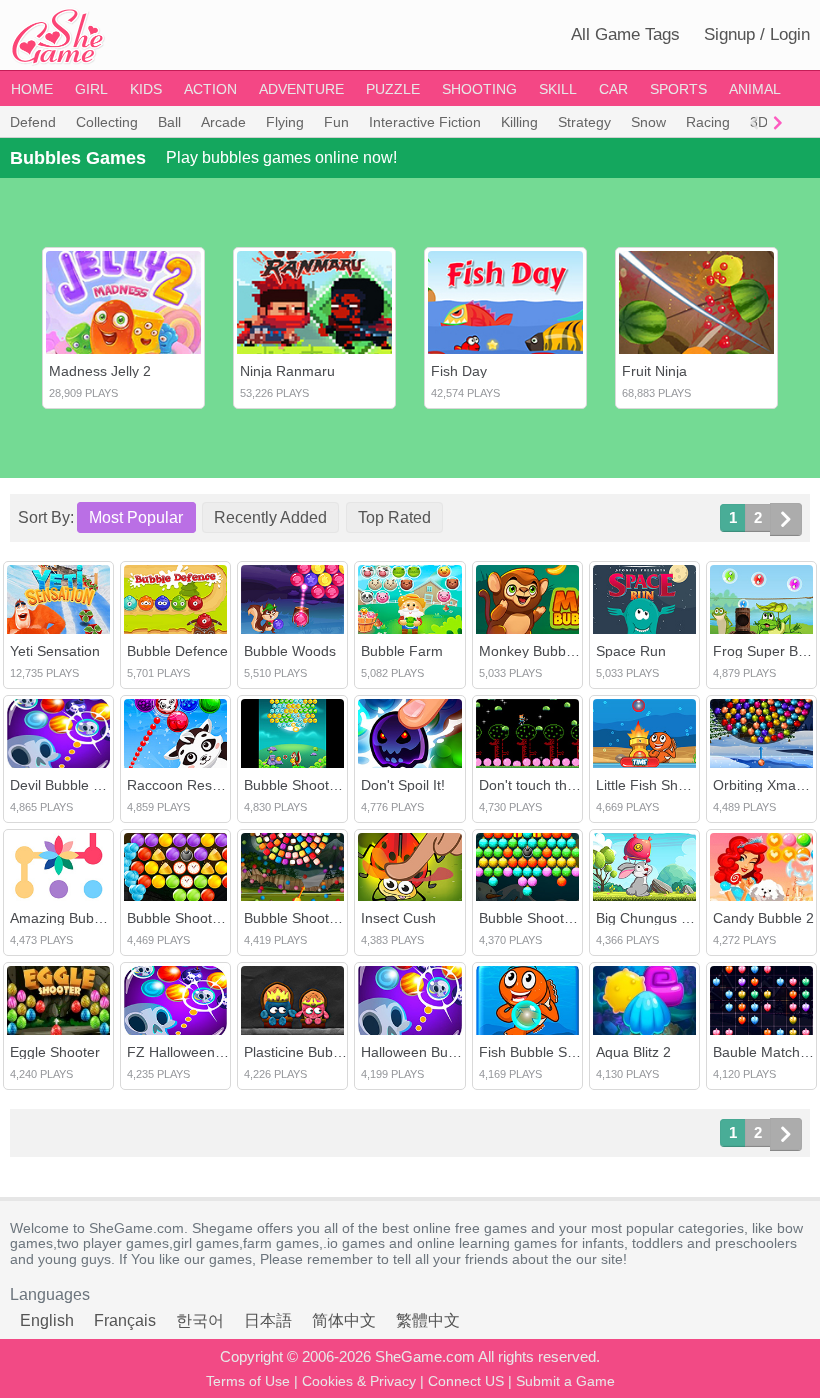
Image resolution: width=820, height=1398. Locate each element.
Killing (519, 122)
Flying (285, 122)
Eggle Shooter (55, 1052)
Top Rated (394, 517)
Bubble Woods (290, 651)
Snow (648, 122)
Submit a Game (565, 1381)
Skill (558, 89)
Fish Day (459, 371)
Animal (755, 89)
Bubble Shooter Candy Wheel (337, 918)
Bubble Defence (177, 651)
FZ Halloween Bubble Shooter (222, 1052)
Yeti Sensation (55, 651)
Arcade (223, 122)
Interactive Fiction (425, 122)
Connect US (466, 1381)
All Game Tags (625, 34)
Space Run (631, 651)
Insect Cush (398, 918)
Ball (169, 122)
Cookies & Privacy (359, 1381)
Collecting (107, 122)
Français (125, 1320)
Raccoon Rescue (181, 785)
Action (210, 89)
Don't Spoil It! (403, 785)
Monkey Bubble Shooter (555, 651)
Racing (708, 122)
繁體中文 (428, 1320)
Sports (678, 89)
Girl (91, 89)
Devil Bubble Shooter (76, 785)
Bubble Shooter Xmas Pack (565, 918)
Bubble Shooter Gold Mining (216, 918)
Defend (33, 122)
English (47, 1320)
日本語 (268, 1320)
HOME (32, 89)
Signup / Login (757, 34)
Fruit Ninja (654, 371)
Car (613, 89)
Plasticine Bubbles (301, 1052)
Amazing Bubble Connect (90, 918)
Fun (336, 122)
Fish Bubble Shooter (543, 1052)
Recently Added (270, 517)
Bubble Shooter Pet (305, 785)
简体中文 (344, 1320)
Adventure (301, 89)
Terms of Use (248, 1381)
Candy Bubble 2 (763, 918)
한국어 (200, 1320)
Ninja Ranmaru (287, 371)
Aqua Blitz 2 (633, 1052)
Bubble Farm (402, 651)
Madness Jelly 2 (100, 371)
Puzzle (393, 89)
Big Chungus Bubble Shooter (687, 918)
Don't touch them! (535, 785)
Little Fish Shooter (653, 785)
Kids (146, 89)
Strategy (584, 122)
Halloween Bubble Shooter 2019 (463, 1052)
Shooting (479, 89)
